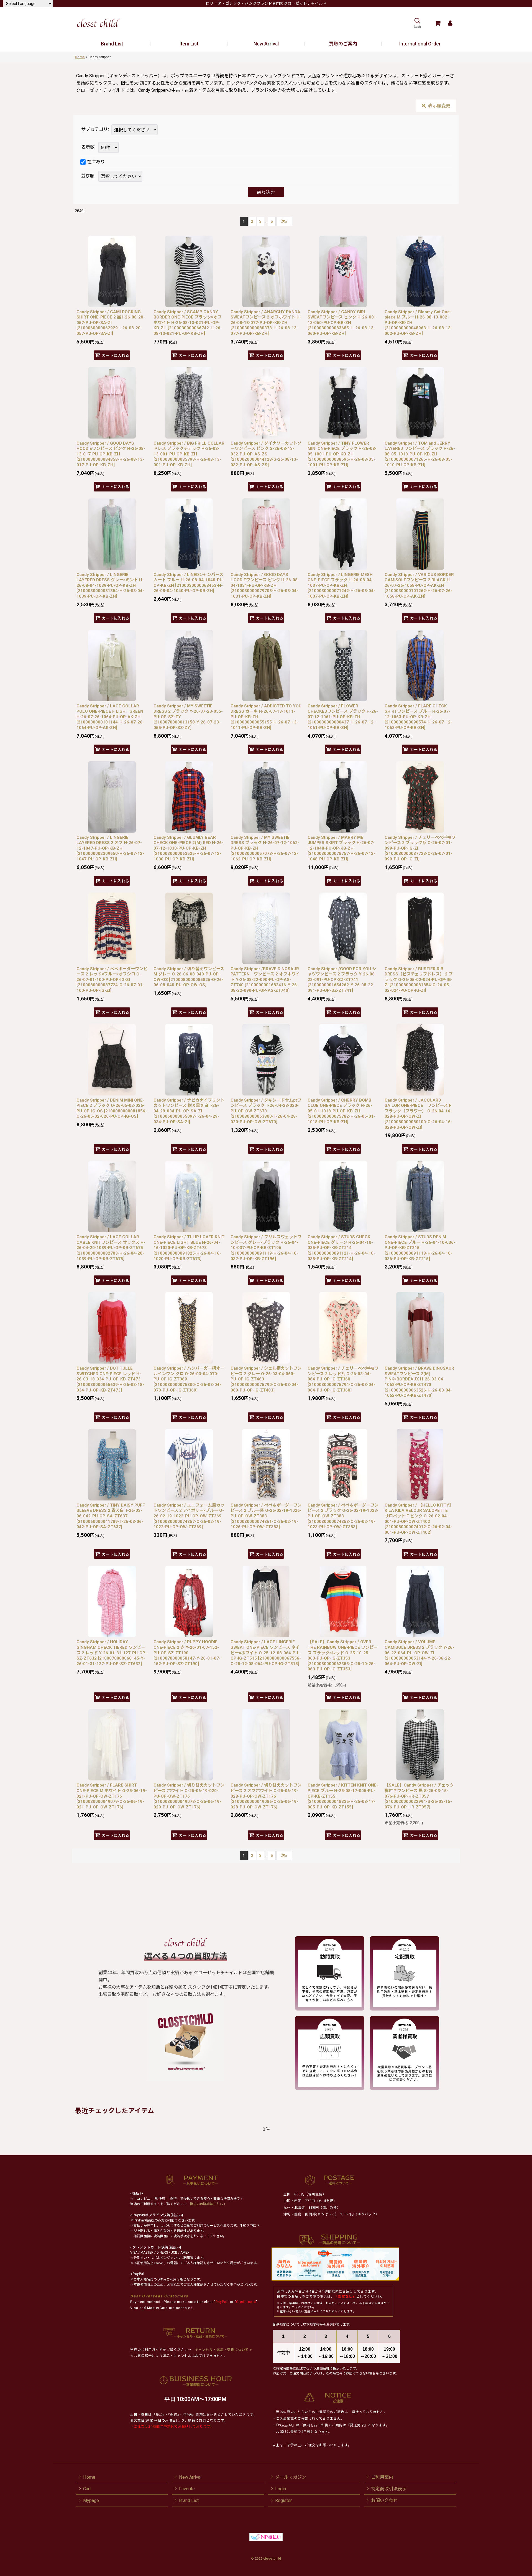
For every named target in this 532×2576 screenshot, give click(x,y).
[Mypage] (450, 23)
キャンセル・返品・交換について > (223, 2350)
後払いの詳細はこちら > (208, 2204)
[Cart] (437, 23)
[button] (417, 23)
